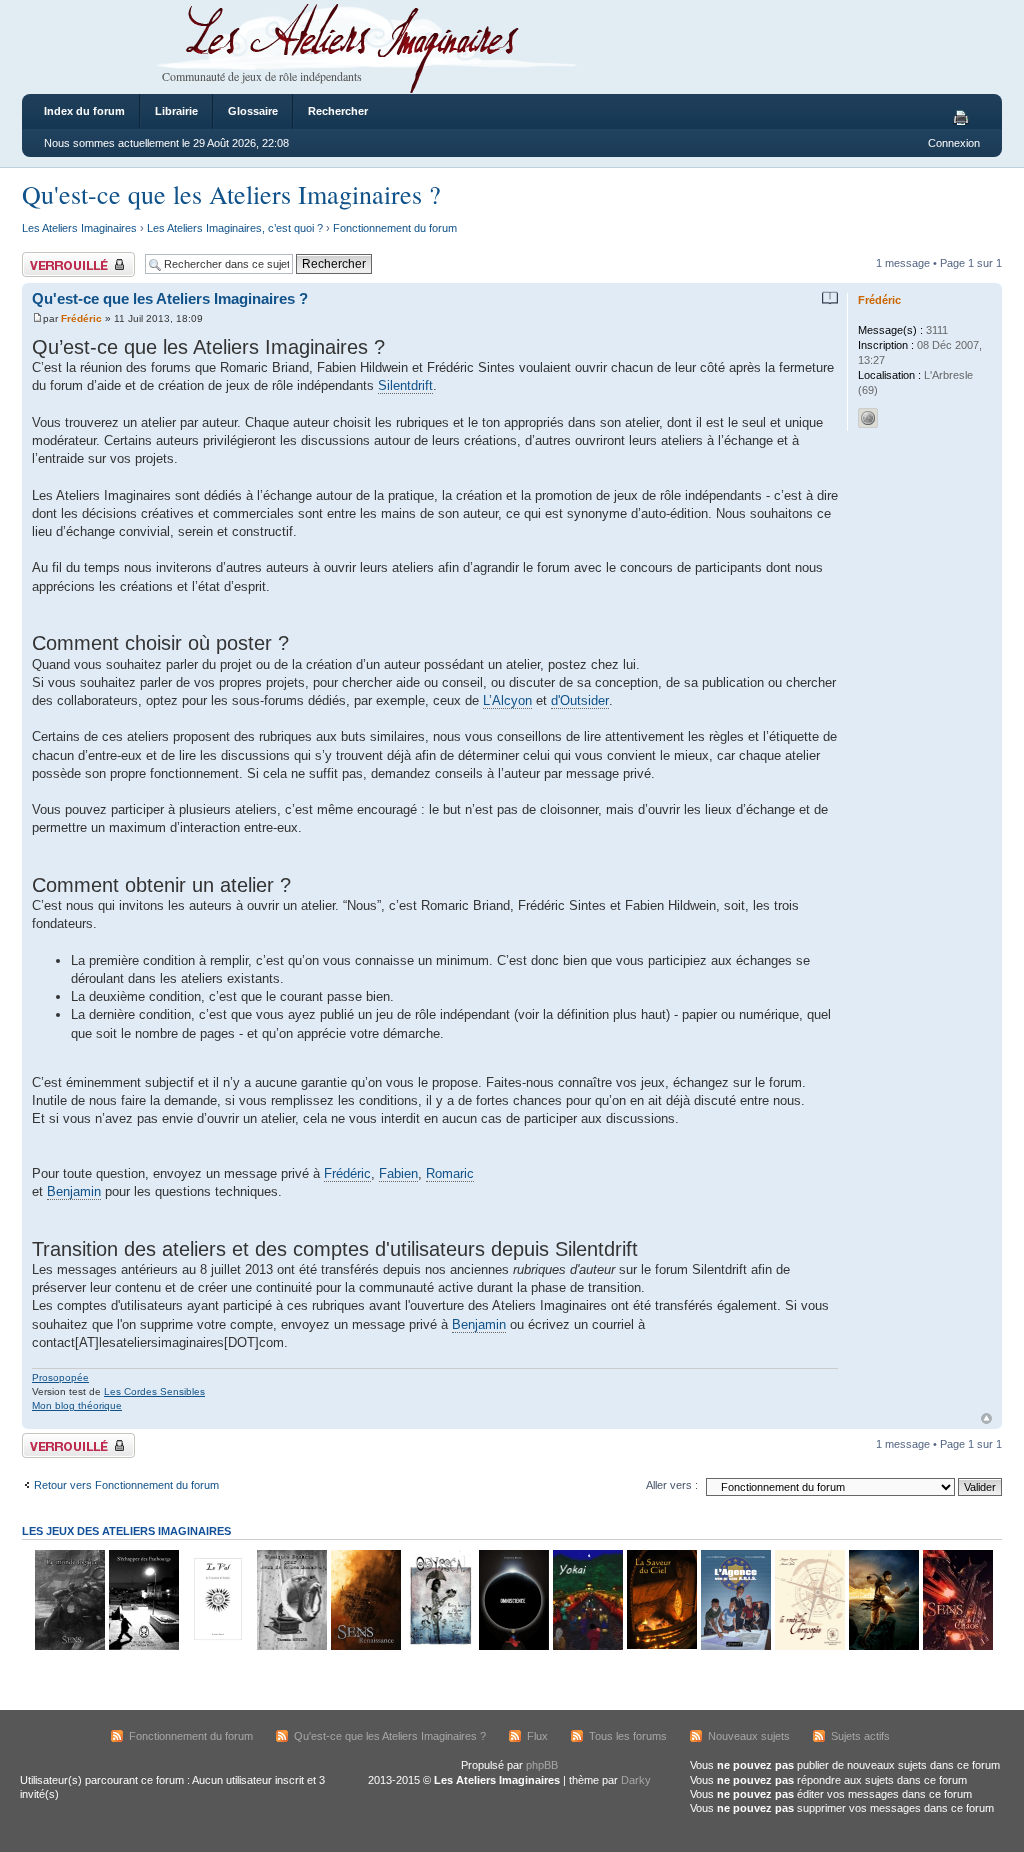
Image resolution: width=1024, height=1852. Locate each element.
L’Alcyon (507, 700)
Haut (986, 1418)
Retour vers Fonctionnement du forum (126, 1485)
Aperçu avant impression (964, 119)
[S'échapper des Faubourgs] (143, 1646)
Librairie (176, 111)
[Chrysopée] (809, 1646)
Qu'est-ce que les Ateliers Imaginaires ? (231, 194)
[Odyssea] (439, 1646)
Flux (537, 1736)
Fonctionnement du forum (395, 228)
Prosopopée (60, 1377)
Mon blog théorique (77, 1405)
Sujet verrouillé (57, 258)
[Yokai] (587, 1646)
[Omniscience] (513, 1646)
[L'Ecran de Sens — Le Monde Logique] (69, 1646)
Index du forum (84, 111)
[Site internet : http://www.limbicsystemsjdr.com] (868, 418)
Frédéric (81, 318)
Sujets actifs (860, 1736)
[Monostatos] (883, 1646)
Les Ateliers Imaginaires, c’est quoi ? (235, 228)
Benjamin (74, 1191)
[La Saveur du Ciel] (661, 1646)
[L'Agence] (735, 1646)
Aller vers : (672, 1485)
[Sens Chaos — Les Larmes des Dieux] (957, 1646)
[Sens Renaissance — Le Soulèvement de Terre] (365, 1646)
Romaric (450, 1173)
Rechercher (338, 111)
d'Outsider (580, 700)
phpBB (542, 1765)
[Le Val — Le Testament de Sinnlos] (217, 1646)
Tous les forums (628, 1736)
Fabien (398, 1173)
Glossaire (253, 111)
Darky (636, 1780)
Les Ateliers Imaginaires (79, 228)
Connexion (954, 143)
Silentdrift (405, 385)
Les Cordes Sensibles (154, 1391)
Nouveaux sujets (749, 1736)
